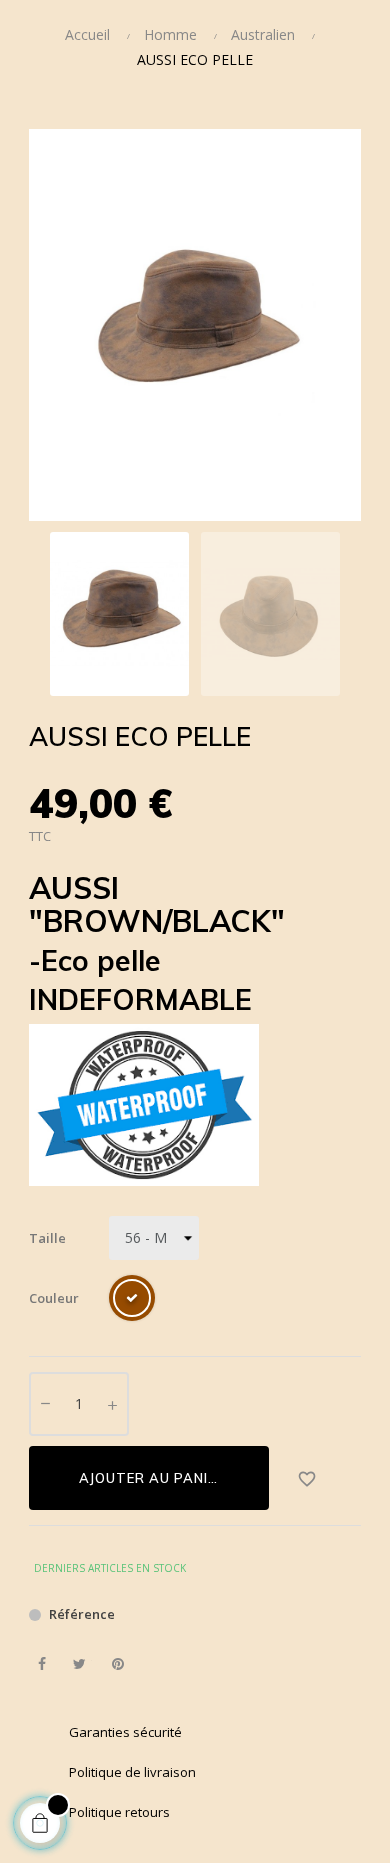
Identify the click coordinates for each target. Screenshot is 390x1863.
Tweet (79, 1664)
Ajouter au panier (152, 1478)
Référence (82, 1614)
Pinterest (117, 1664)
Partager (41, 1664)
